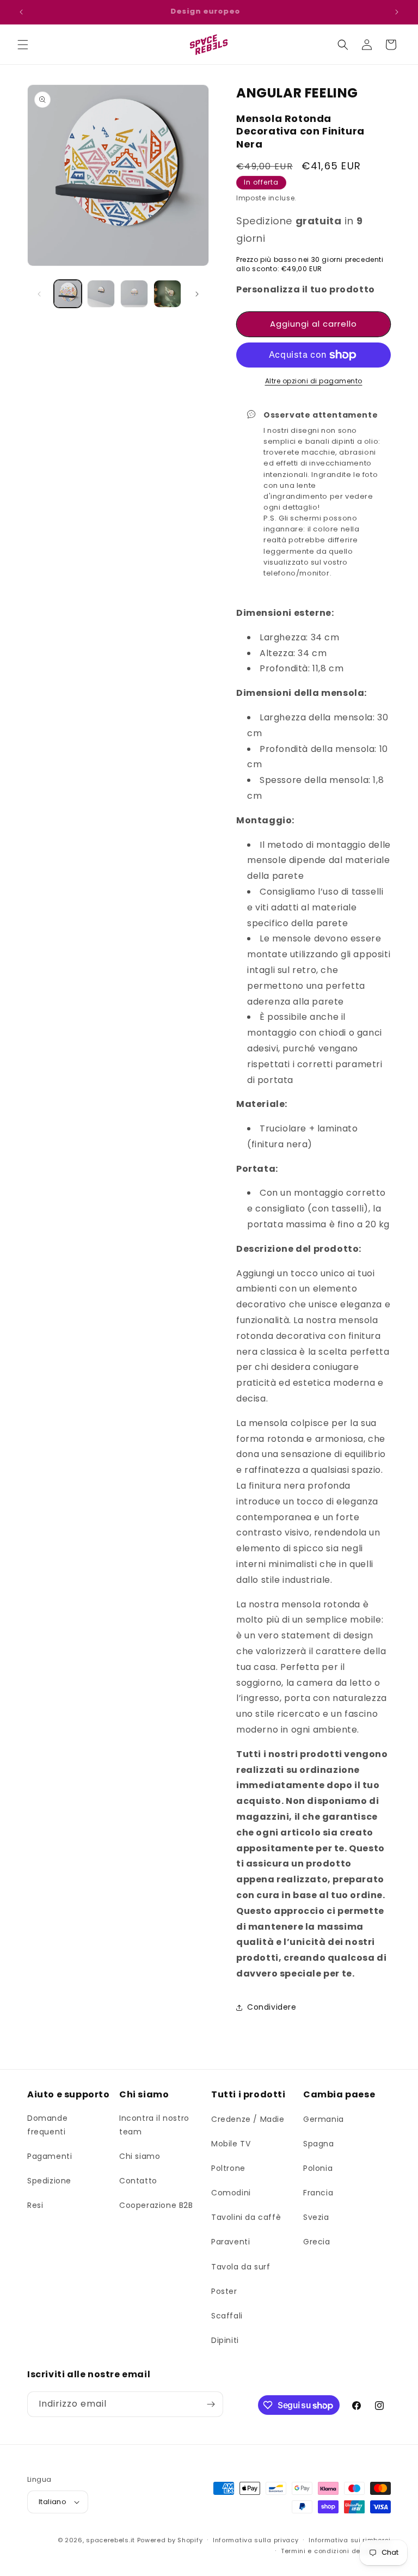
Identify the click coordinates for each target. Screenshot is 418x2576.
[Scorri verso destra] (197, 294)
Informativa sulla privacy (256, 2540)
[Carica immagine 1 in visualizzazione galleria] (68, 294)
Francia (318, 2193)
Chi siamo (140, 2156)
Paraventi (230, 2242)
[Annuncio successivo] (397, 12)
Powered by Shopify (170, 2540)
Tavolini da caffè (246, 2217)
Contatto (138, 2181)
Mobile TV (231, 2144)
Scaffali (227, 2316)
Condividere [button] (272, 2007)
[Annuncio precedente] (21, 12)
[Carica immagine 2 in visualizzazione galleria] (101, 294)
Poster (224, 2291)
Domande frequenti (47, 2125)
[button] (23, 45)
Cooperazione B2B (156, 2205)
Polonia (318, 2168)
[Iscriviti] (211, 2404)
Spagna (319, 2144)
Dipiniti (225, 2340)
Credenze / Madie (248, 2119)
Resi (35, 2205)
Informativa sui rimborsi (350, 2540)
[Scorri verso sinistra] (39, 294)
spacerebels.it (110, 2540)
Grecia (317, 2242)
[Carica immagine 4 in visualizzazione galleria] (167, 294)
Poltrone (228, 2168)
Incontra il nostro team (154, 2125)
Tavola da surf (241, 2267)
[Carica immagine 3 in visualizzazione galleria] (134, 294)
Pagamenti (50, 2156)
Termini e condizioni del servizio (336, 2551)
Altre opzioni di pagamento (314, 381)
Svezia (316, 2217)
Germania (324, 2119)
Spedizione (49, 2181)
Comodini (231, 2193)
